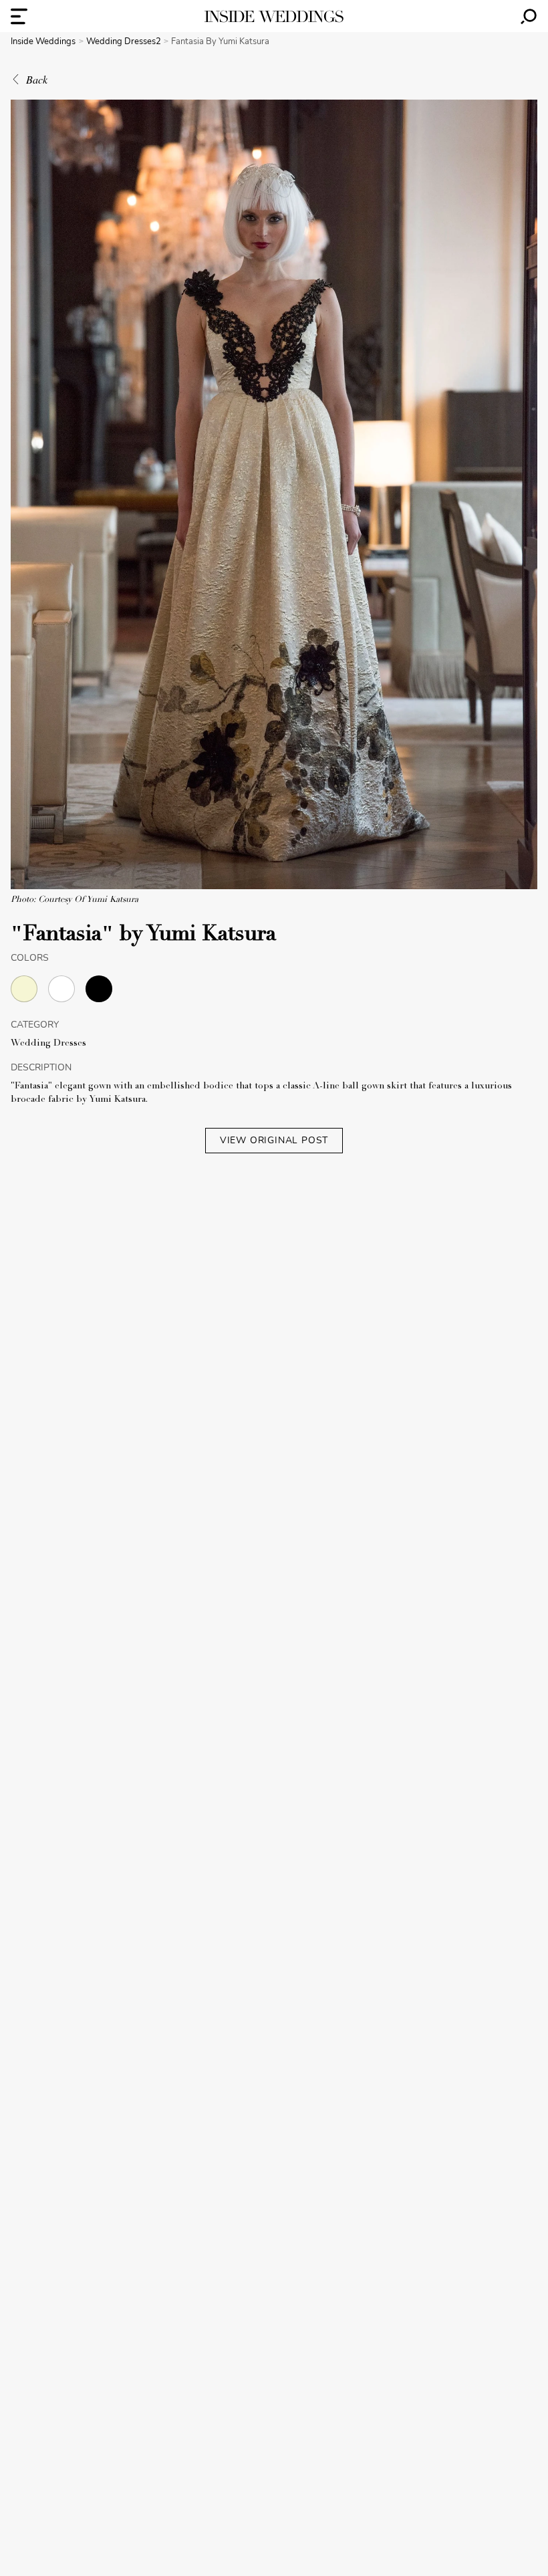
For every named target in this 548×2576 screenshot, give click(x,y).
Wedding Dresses (48, 1044)
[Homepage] (274, 16)
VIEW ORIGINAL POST (274, 1140)
